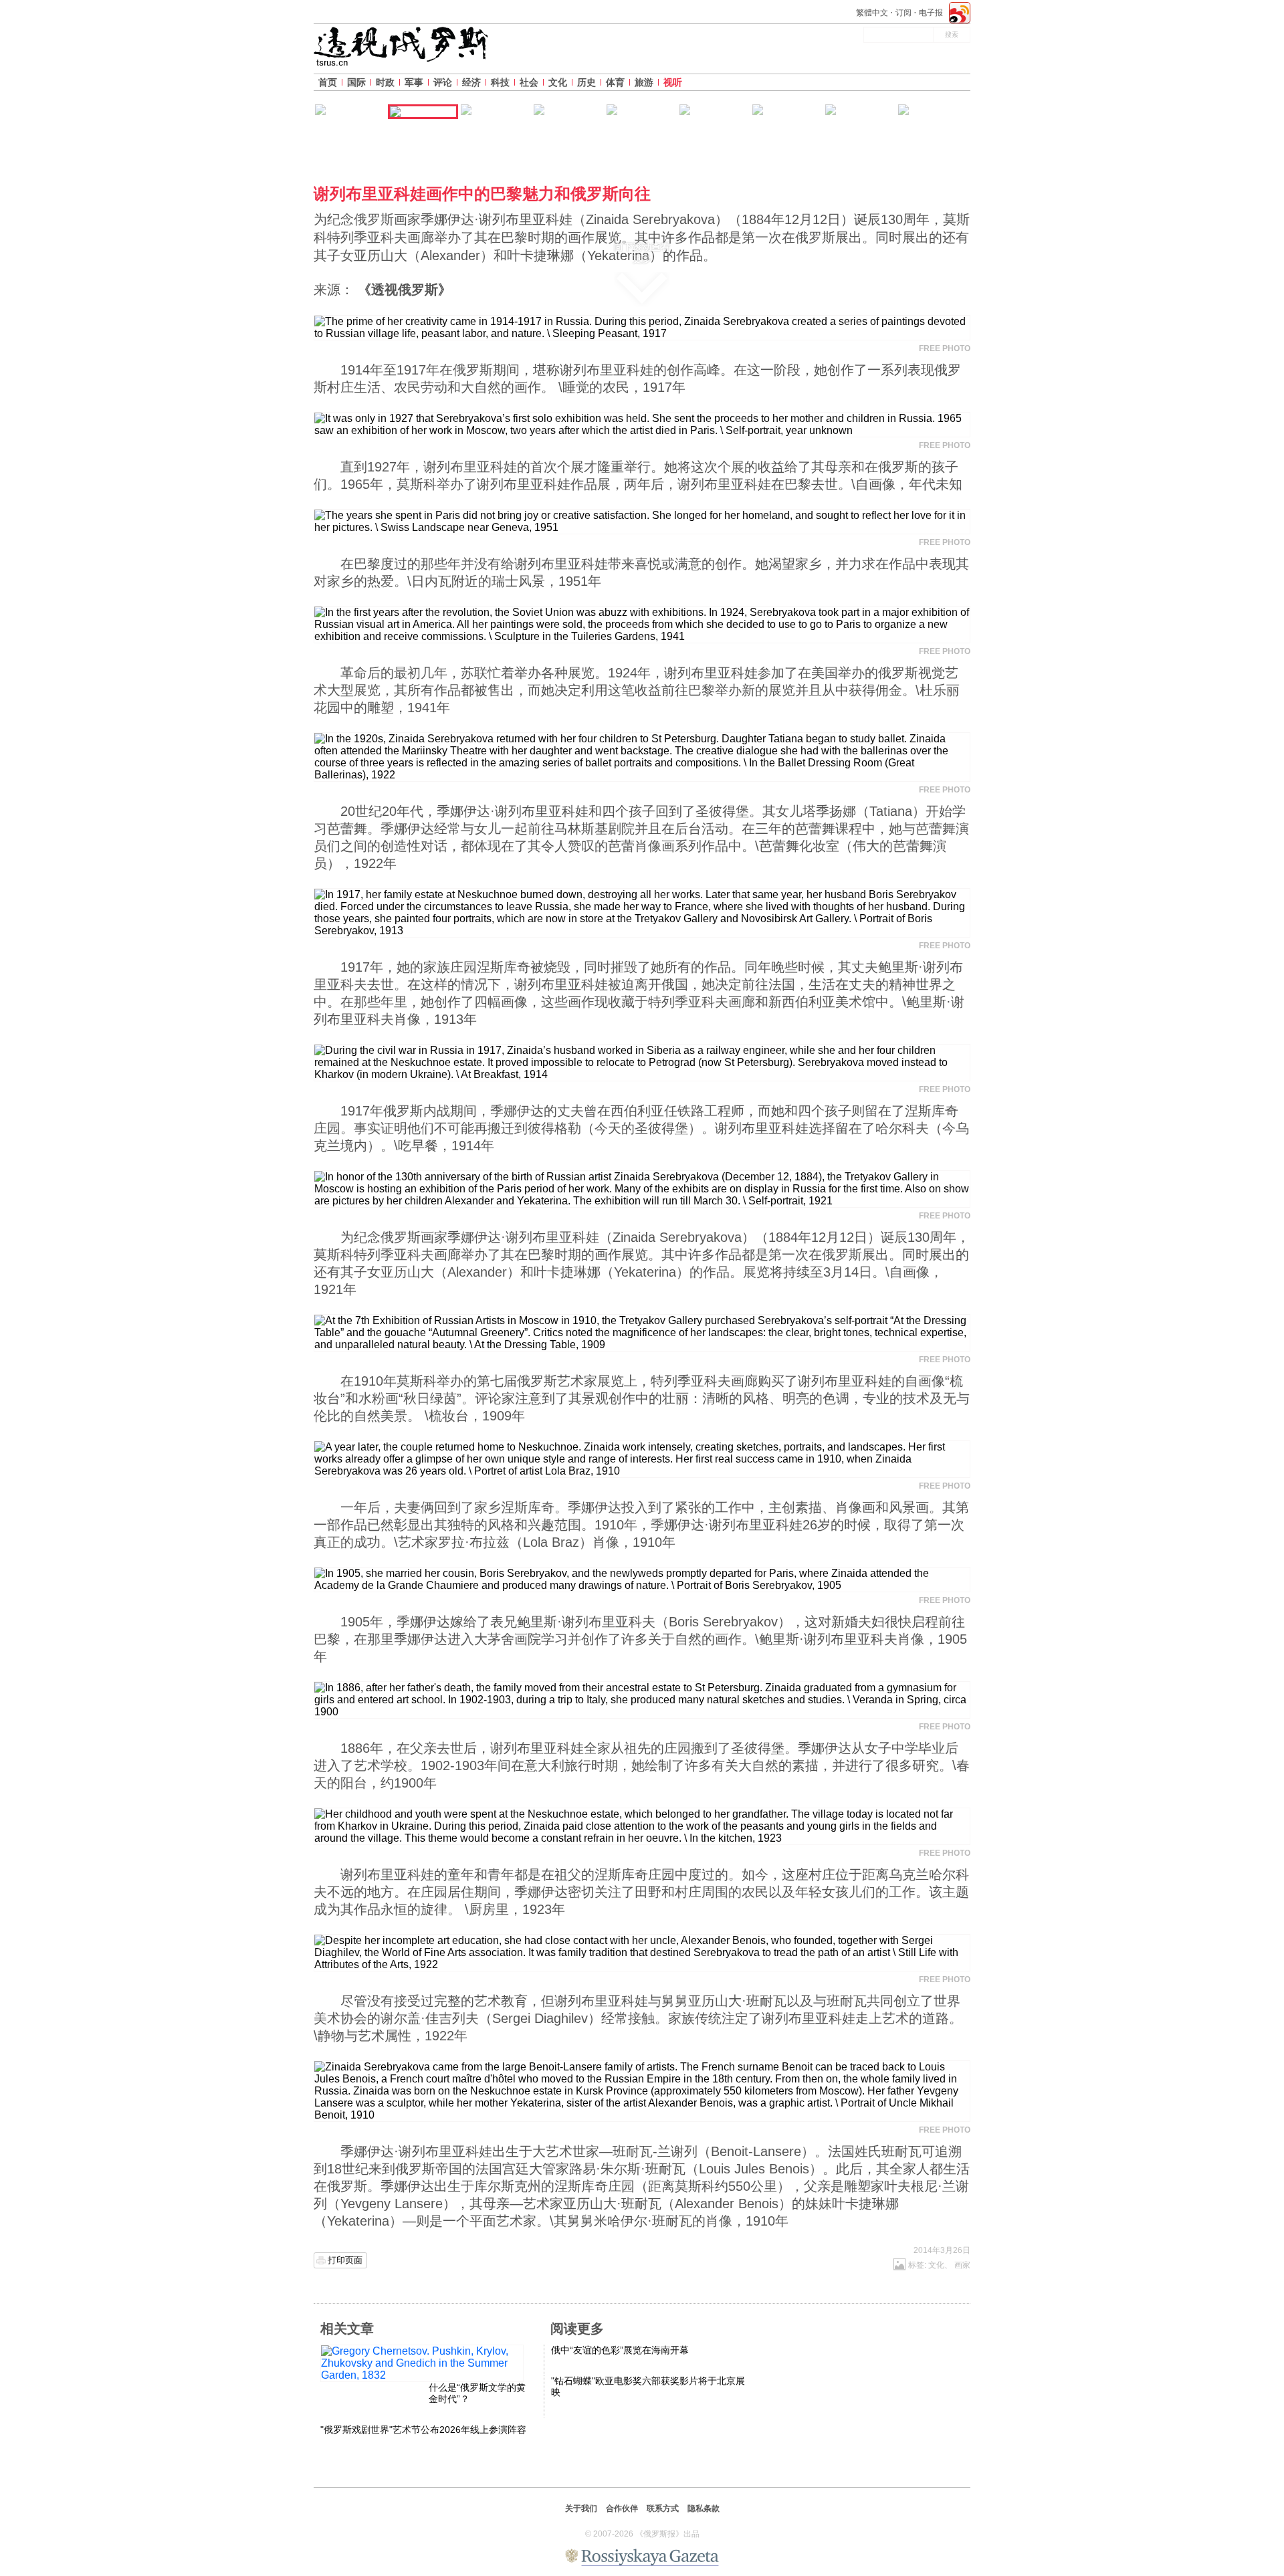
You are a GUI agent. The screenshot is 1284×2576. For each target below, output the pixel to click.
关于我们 (581, 2508)
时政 (385, 82)
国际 (356, 82)
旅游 (644, 82)
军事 (414, 82)
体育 (615, 82)
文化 (558, 82)
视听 (673, 82)
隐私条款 (704, 2508)
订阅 (903, 13)
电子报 (931, 13)
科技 (500, 82)
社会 (529, 82)
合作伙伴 (622, 2508)
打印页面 (345, 2260)
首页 (328, 82)
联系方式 (663, 2508)
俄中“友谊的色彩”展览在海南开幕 (620, 2350)
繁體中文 (872, 13)
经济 (471, 82)
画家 (962, 2265)
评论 (443, 82)
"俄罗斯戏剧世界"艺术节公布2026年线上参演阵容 (423, 2430)
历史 (586, 82)
